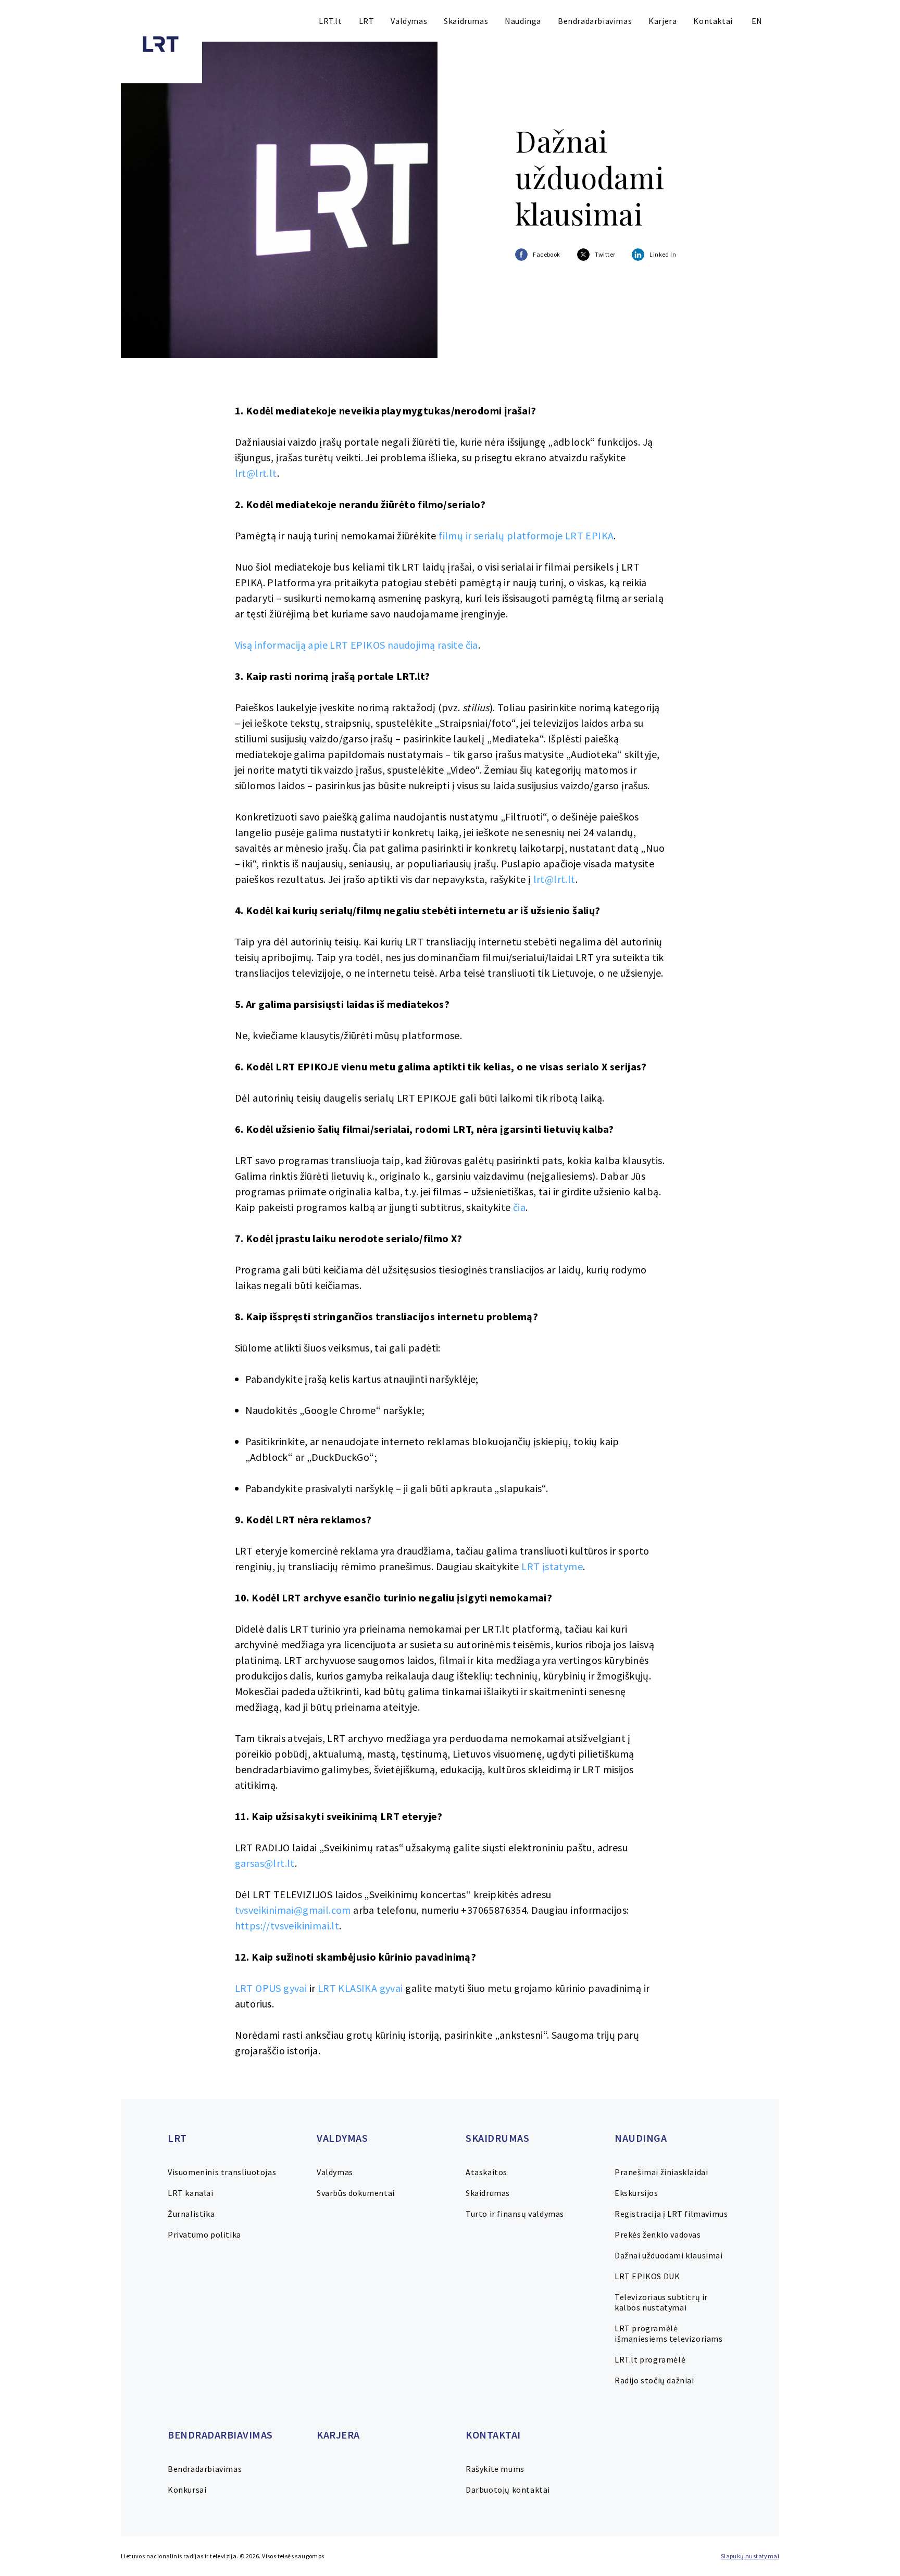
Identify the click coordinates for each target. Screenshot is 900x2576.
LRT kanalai (191, 2193)
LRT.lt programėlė (650, 2359)
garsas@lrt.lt (265, 1863)
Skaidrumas (466, 21)
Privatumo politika (204, 2234)
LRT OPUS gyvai (271, 1988)
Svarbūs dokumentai (356, 2193)
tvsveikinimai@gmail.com (293, 1910)
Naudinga (523, 21)
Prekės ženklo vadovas (658, 2234)
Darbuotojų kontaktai (508, 2490)
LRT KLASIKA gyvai (360, 1988)
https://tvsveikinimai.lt (287, 1925)
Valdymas (409, 21)
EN (757, 21)
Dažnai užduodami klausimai (669, 2255)
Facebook (546, 254)
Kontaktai (713, 21)
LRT (367, 21)
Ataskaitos (486, 2172)
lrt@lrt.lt (256, 473)
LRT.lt (330, 21)
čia (519, 1207)
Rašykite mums (495, 2469)
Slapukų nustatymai (750, 2556)
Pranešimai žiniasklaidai (661, 2172)
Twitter (605, 254)
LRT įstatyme (552, 1566)
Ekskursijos (636, 2193)
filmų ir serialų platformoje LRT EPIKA (526, 535)
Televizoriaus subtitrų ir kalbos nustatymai (661, 2302)
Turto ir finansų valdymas (515, 2214)
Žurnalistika (191, 2214)
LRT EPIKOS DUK (647, 2276)
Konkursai (187, 2490)
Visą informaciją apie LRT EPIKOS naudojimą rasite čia (357, 645)
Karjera (662, 21)
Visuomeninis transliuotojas (222, 2172)
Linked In (663, 254)
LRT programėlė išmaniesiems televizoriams (669, 2333)
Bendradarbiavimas (595, 21)
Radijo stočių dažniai (654, 2380)
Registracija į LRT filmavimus (671, 2214)
